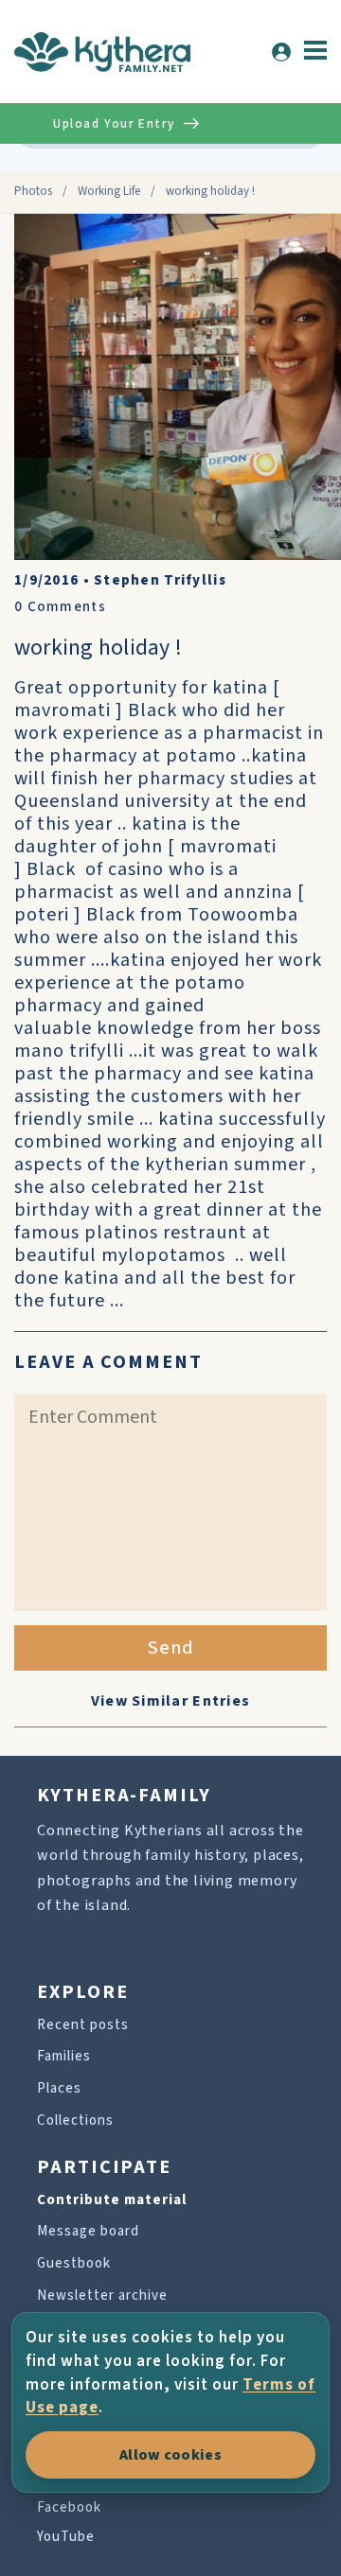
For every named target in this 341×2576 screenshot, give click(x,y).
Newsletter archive (102, 2296)
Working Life (109, 191)
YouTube (66, 2537)
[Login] (281, 52)
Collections (75, 2120)
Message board (88, 2231)
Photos (33, 191)
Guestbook (74, 2263)
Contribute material (112, 2200)
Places (59, 2088)
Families (64, 2056)
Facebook (69, 2507)
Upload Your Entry (114, 124)
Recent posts (83, 2025)
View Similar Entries (171, 1701)
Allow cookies (170, 2455)
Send (171, 1648)
